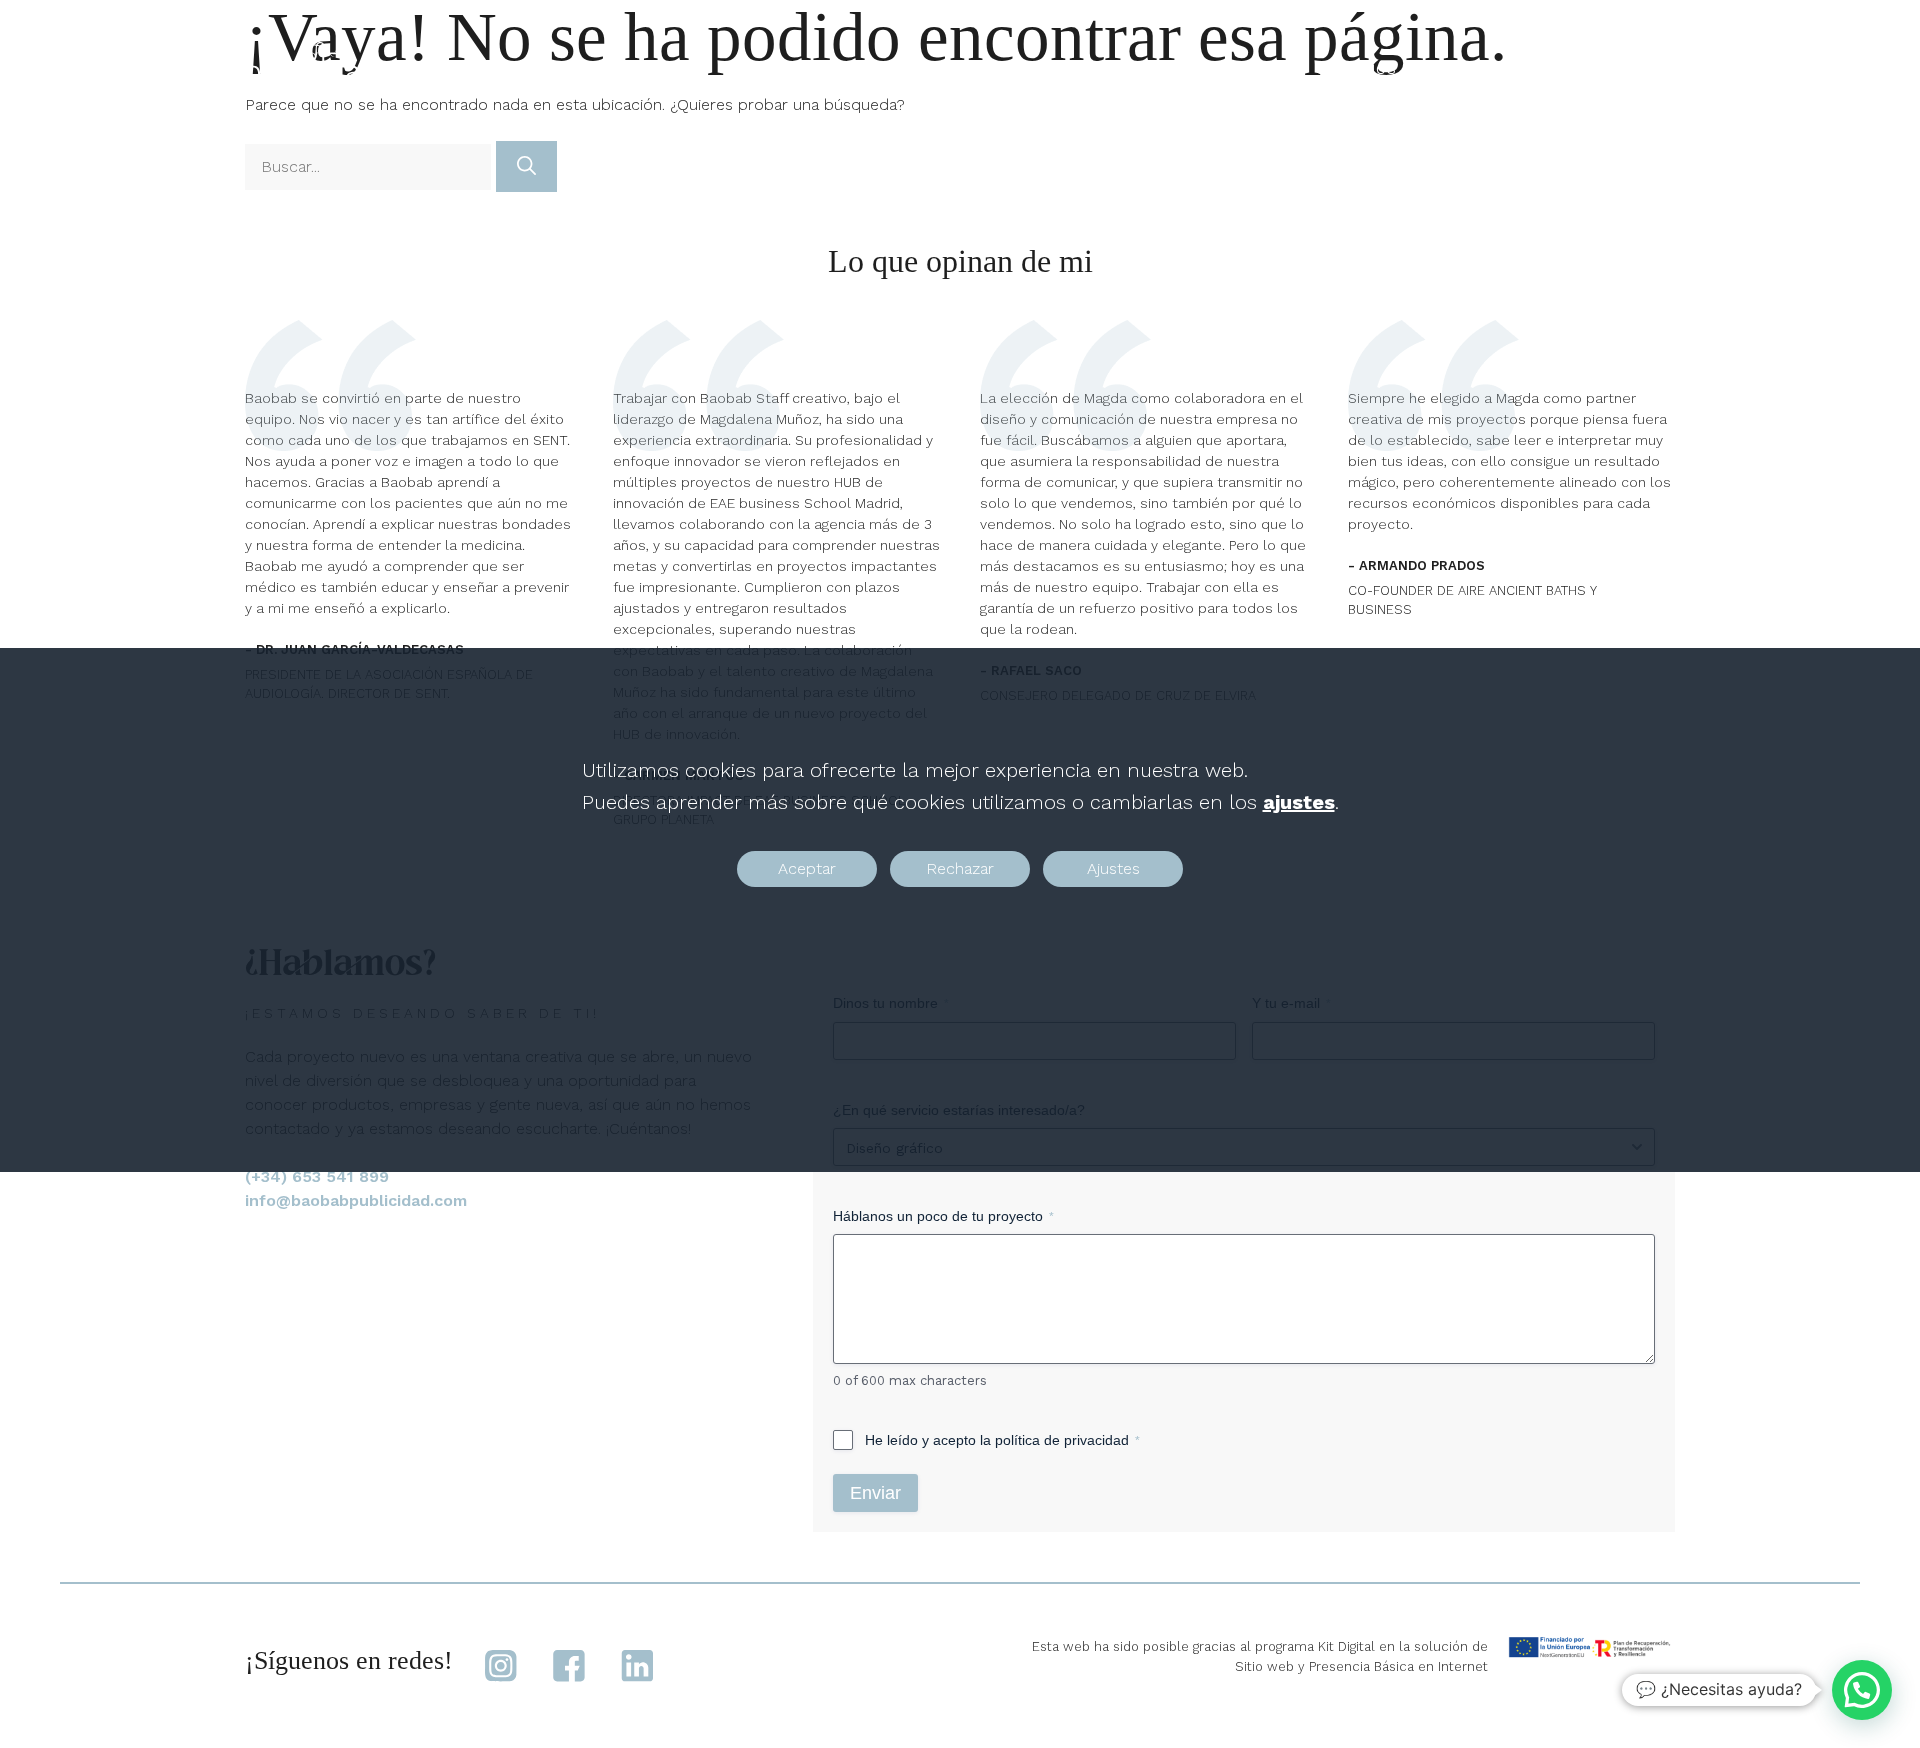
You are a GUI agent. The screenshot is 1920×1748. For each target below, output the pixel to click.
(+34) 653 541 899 (317, 1176)
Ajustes (1113, 868)
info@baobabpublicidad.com (356, 1200)
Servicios (1357, 69)
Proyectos (1232, 69)
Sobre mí (1496, 69)
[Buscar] (526, 166)
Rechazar (960, 868)
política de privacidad (1062, 1440)
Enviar (875, 1493)
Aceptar (807, 868)
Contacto (1614, 69)
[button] (1862, 1690)
